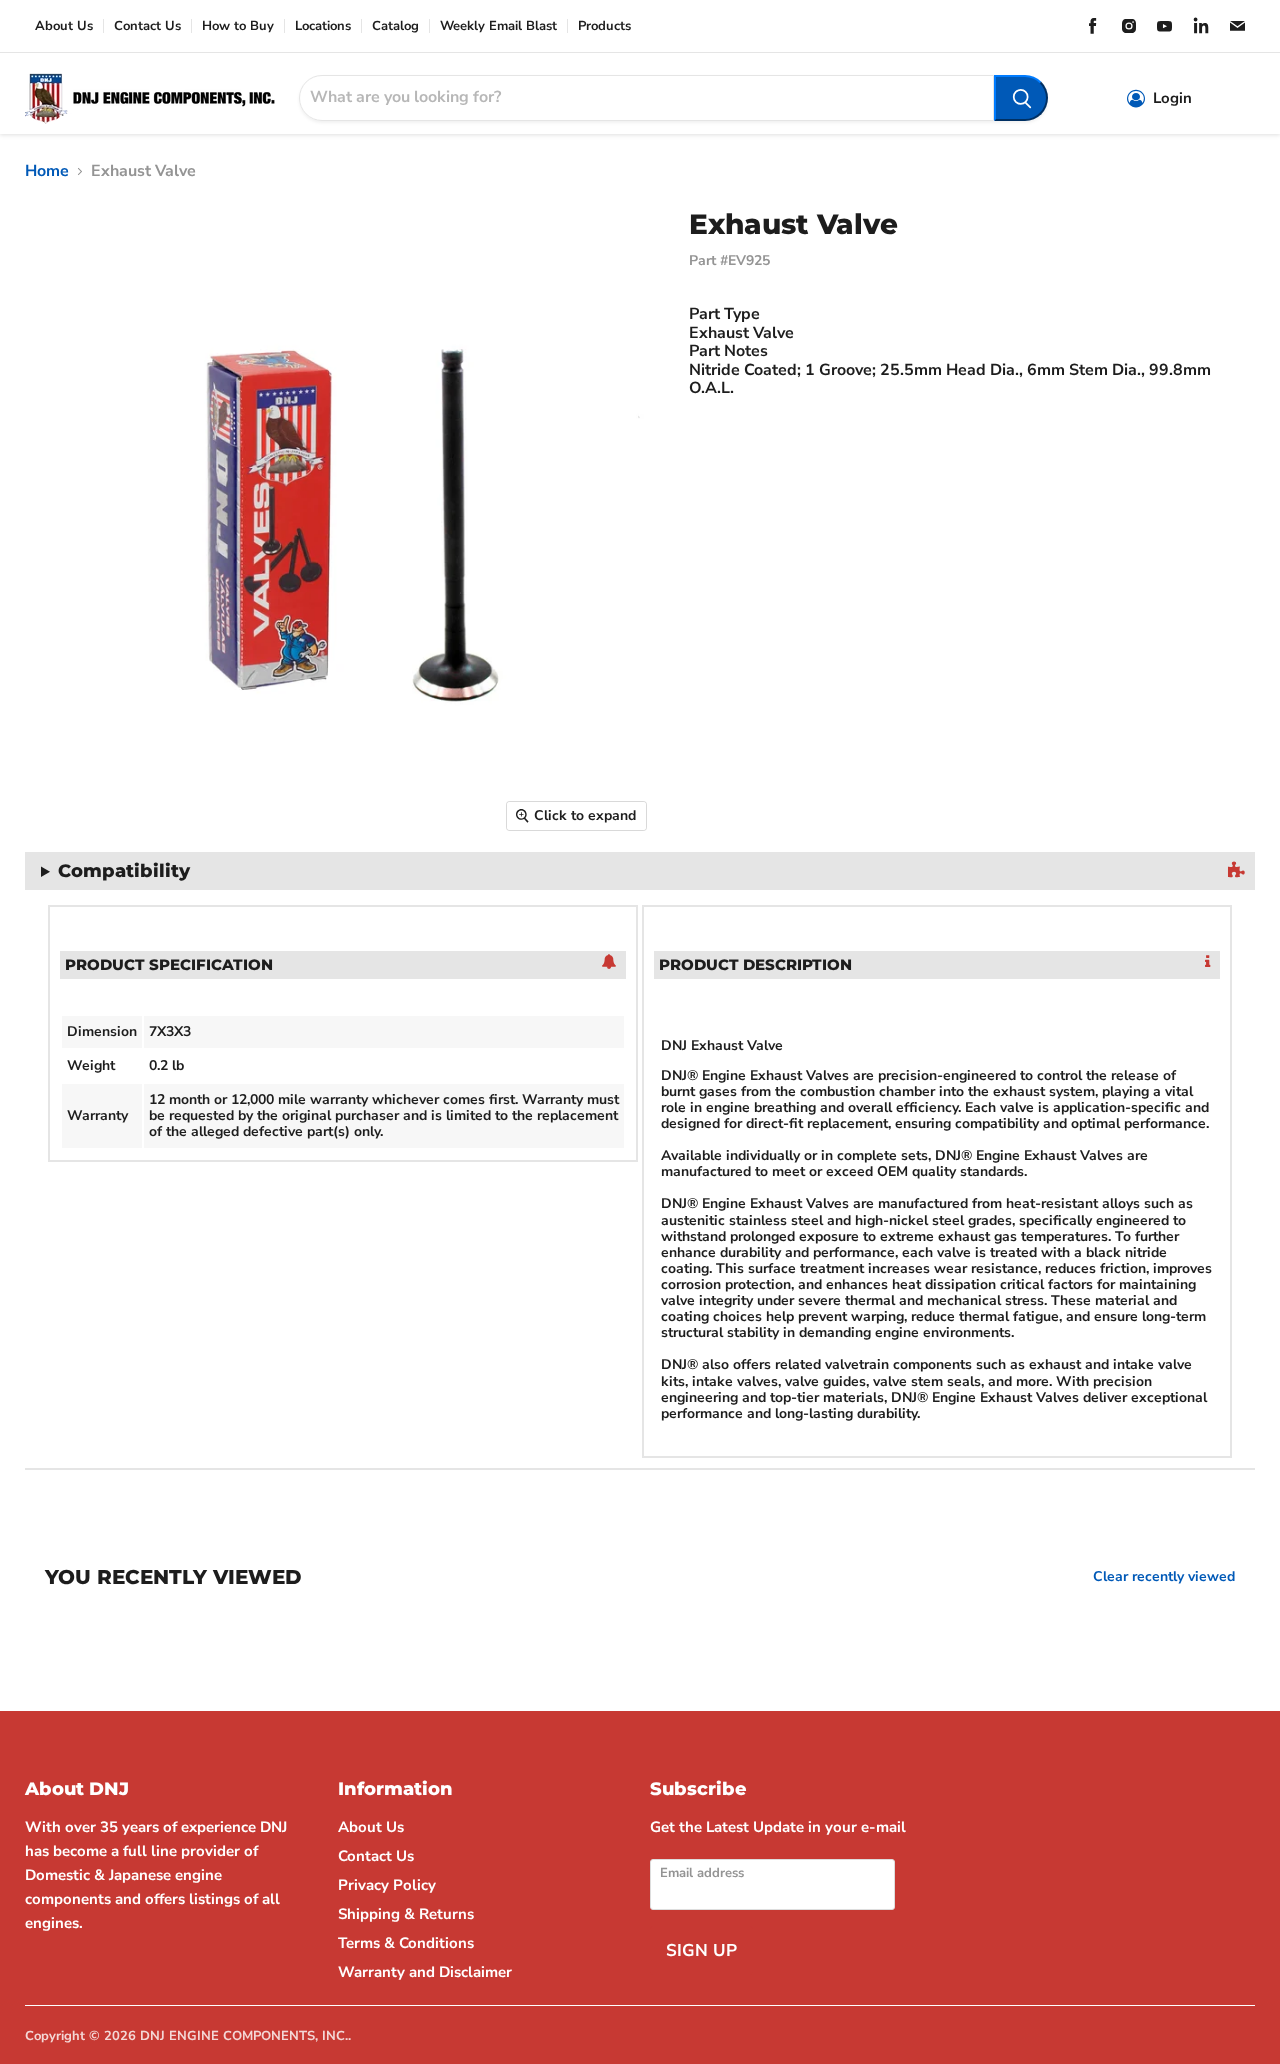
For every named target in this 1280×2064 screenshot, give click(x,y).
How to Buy (238, 26)
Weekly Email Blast (498, 26)
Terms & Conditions (406, 1943)
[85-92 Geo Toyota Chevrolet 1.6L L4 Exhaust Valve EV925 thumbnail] (35, 899)
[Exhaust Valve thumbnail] (25, 899)
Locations (323, 26)
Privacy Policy (387, 1885)
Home (47, 171)
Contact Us (147, 26)
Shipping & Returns (406, 1914)
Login (1172, 98)
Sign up (701, 1950)
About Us (64, 26)
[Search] (1021, 98)
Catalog (395, 26)
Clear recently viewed (1164, 1577)
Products (604, 26)
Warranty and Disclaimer (425, 1972)
